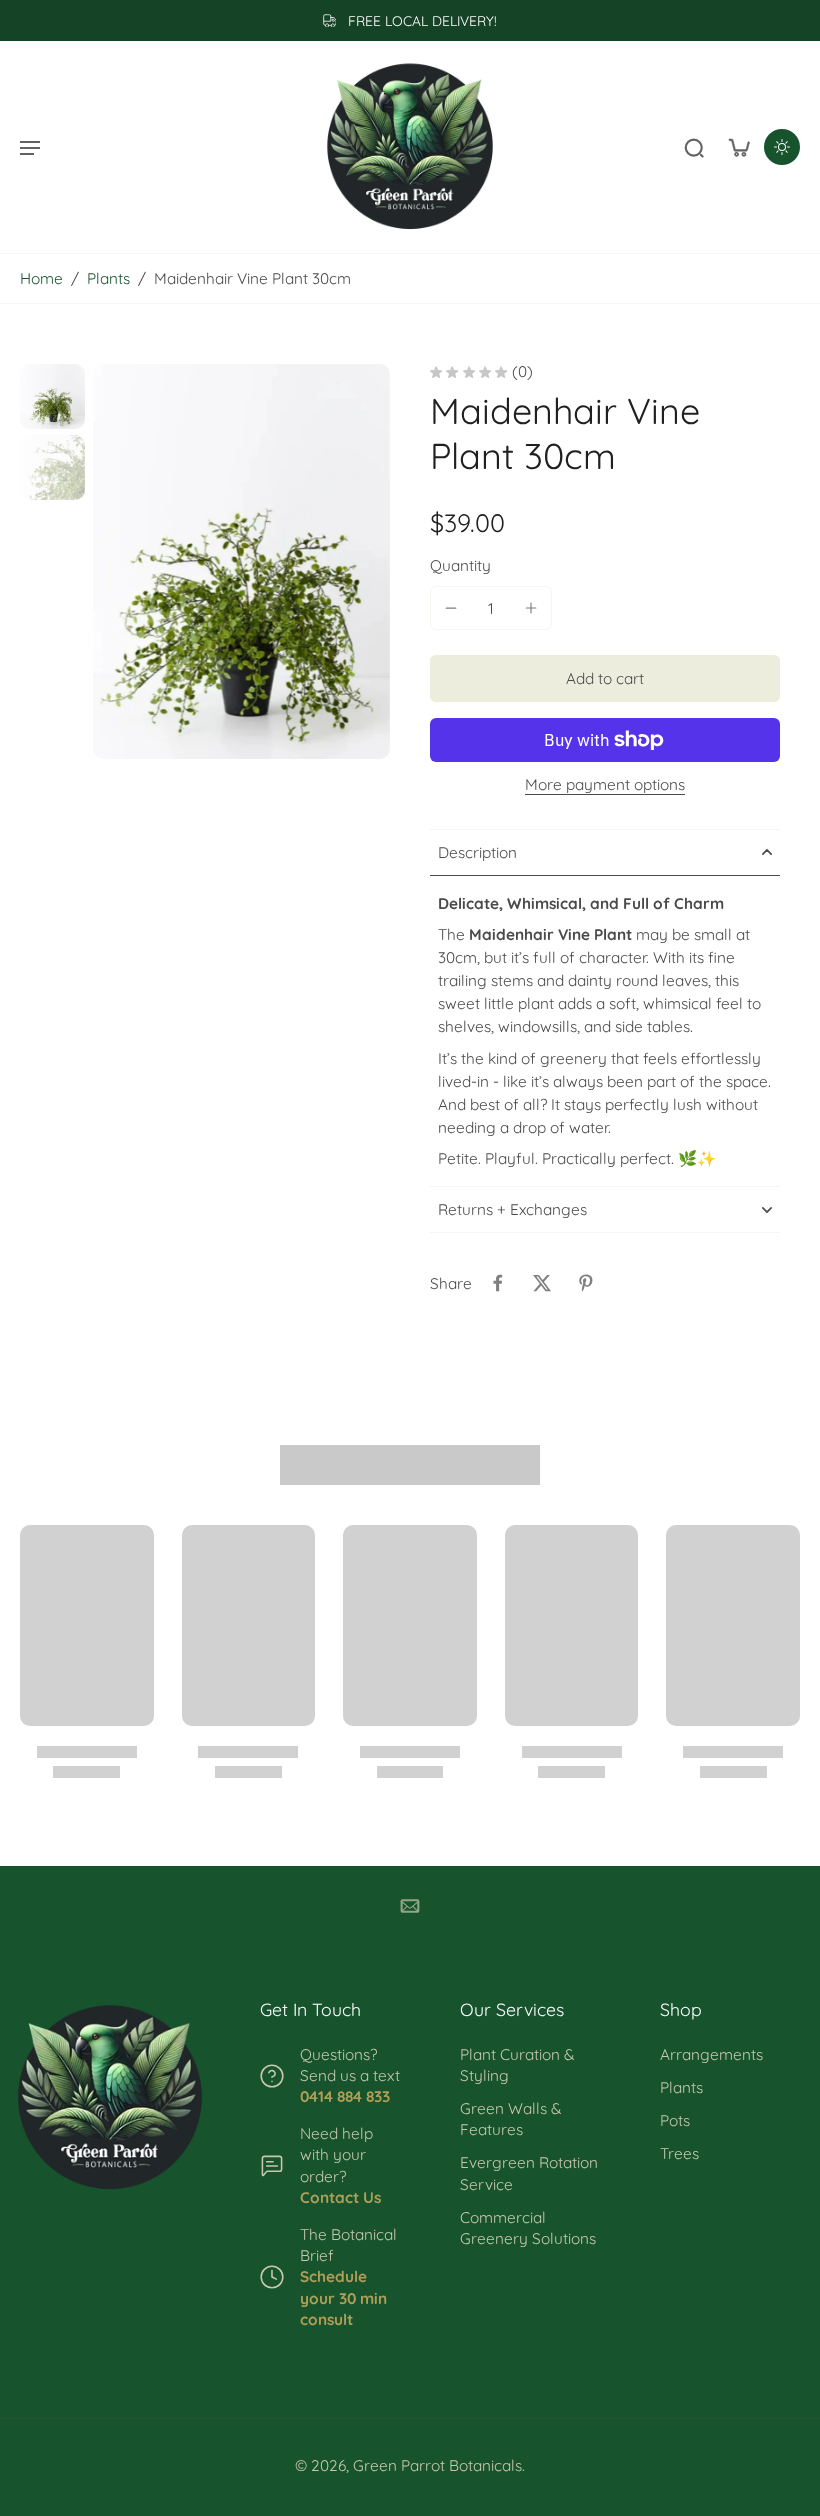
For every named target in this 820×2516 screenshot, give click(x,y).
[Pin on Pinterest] (586, 1283)
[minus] (451, 608)
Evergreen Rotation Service (529, 2173)
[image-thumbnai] (52, 396)
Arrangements (711, 2054)
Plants (108, 278)
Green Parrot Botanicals (437, 2465)
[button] (605, 678)
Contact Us (340, 2197)
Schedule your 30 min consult (343, 2297)
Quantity (460, 565)
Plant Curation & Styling (517, 2065)
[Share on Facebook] (498, 1283)
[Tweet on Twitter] (542, 1283)
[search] (694, 147)
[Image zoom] (241, 561)
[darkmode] (782, 147)
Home (41, 278)
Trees (679, 2153)
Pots (675, 2120)
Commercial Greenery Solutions (528, 2228)
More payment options (605, 785)
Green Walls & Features (510, 2119)
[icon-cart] (738, 147)
